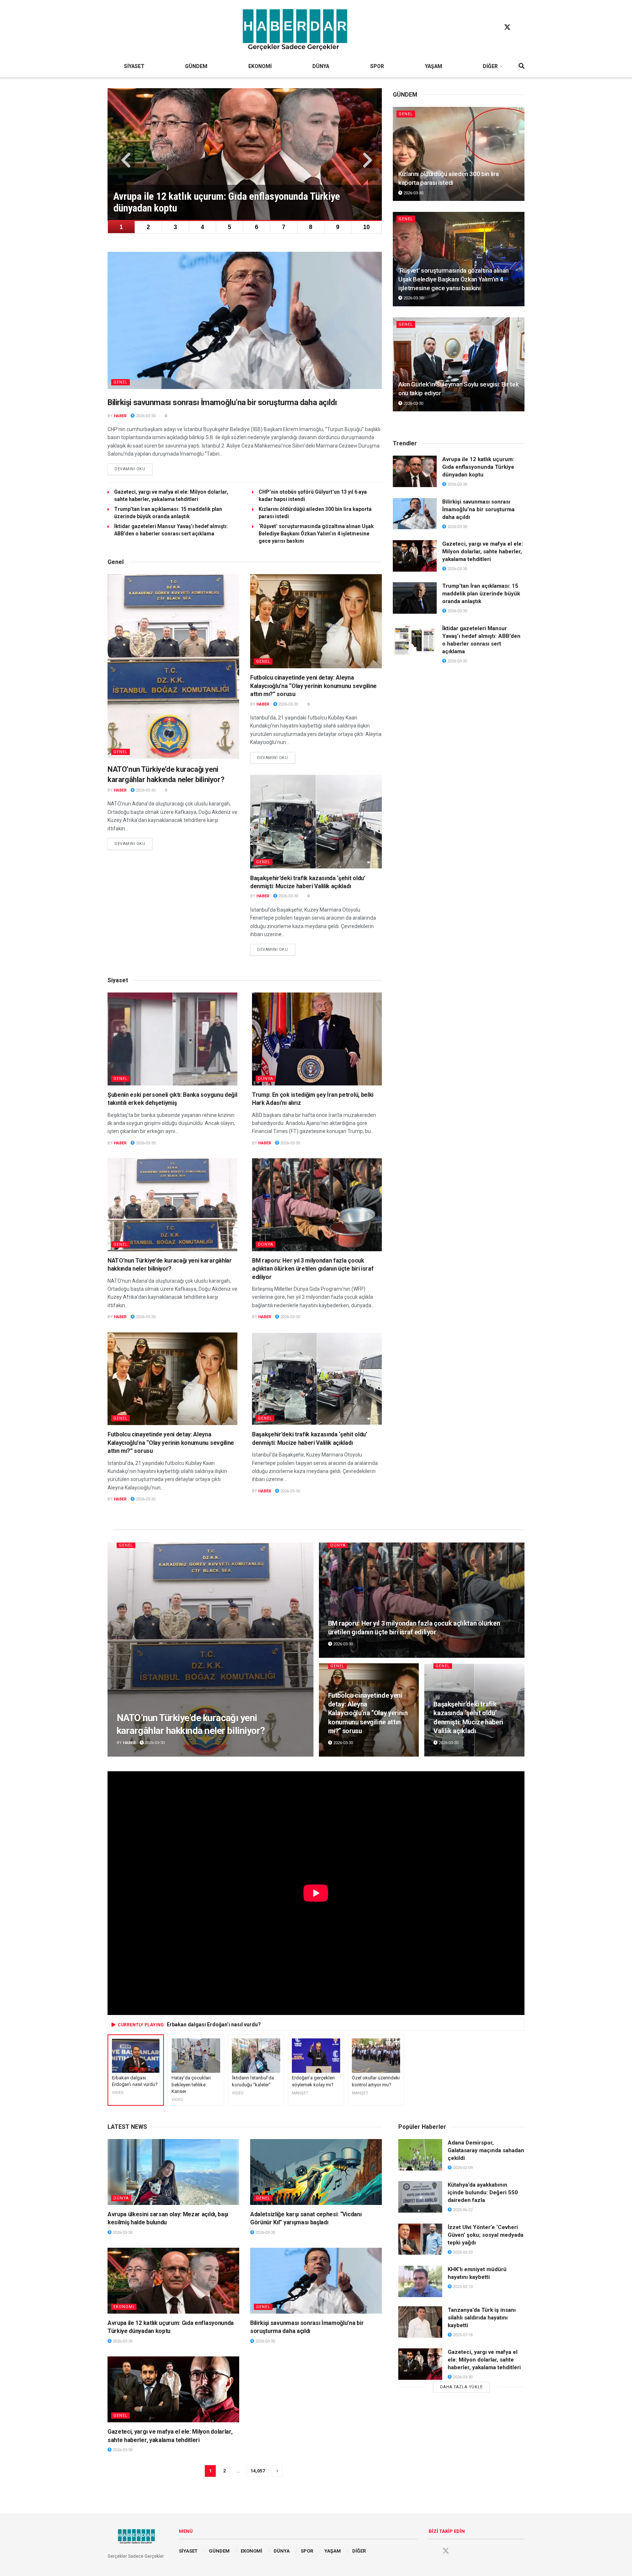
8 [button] (311, 227)
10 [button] (366, 227)
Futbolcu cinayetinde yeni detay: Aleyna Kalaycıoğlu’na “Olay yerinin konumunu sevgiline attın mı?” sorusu (313, 686)
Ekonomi (124, 2307)
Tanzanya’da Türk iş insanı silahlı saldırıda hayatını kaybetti (482, 2318)
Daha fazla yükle (461, 2387)
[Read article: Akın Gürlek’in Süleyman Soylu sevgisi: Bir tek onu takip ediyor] (459, 364)
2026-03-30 (145, 416)
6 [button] (257, 227)
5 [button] (230, 227)
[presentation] (124, 160)
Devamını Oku (133, 469)
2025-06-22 (462, 2210)
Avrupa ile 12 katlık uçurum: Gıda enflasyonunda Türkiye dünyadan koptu (478, 467)
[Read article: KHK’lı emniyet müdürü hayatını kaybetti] (420, 2281)
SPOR (377, 66)
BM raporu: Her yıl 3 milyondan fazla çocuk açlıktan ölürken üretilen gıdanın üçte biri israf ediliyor (313, 1269)
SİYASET (134, 66)
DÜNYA (321, 66)
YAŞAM (434, 66)
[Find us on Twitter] (507, 27)
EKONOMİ (260, 66)
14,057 (258, 2471)
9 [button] (338, 227)
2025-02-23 (462, 2252)
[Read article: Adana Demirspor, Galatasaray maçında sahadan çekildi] (420, 2155)
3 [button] (175, 227)
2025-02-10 (462, 2287)
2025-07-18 (462, 2335)
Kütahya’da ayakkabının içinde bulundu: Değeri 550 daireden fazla (483, 2192)
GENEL (121, 382)
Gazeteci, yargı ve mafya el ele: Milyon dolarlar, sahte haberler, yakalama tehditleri (483, 552)
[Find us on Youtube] (521, 27)
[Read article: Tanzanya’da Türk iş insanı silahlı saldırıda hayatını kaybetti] (420, 2322)
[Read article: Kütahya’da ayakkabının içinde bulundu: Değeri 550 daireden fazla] (420, 2197)
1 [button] (121, 227)
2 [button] (148, 227)
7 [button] (284, 227)
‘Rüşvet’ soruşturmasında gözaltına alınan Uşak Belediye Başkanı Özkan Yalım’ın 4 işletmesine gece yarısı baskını (316, 534)
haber (120, 416)
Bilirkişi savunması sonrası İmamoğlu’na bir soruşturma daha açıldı (222, 402)
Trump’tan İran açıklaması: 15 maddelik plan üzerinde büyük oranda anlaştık (481, 594)
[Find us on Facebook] (493, 27)
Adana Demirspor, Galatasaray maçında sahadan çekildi (486, 2150)
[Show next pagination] (277, 2471)
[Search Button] (522, 66)
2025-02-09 (462, 2168)
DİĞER (490, 66)
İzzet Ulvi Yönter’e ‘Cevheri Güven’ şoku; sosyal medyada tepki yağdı (486, 2235)
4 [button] (202, 227)
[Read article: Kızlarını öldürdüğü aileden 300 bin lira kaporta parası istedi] (459, 154)
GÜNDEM (196, 66)
